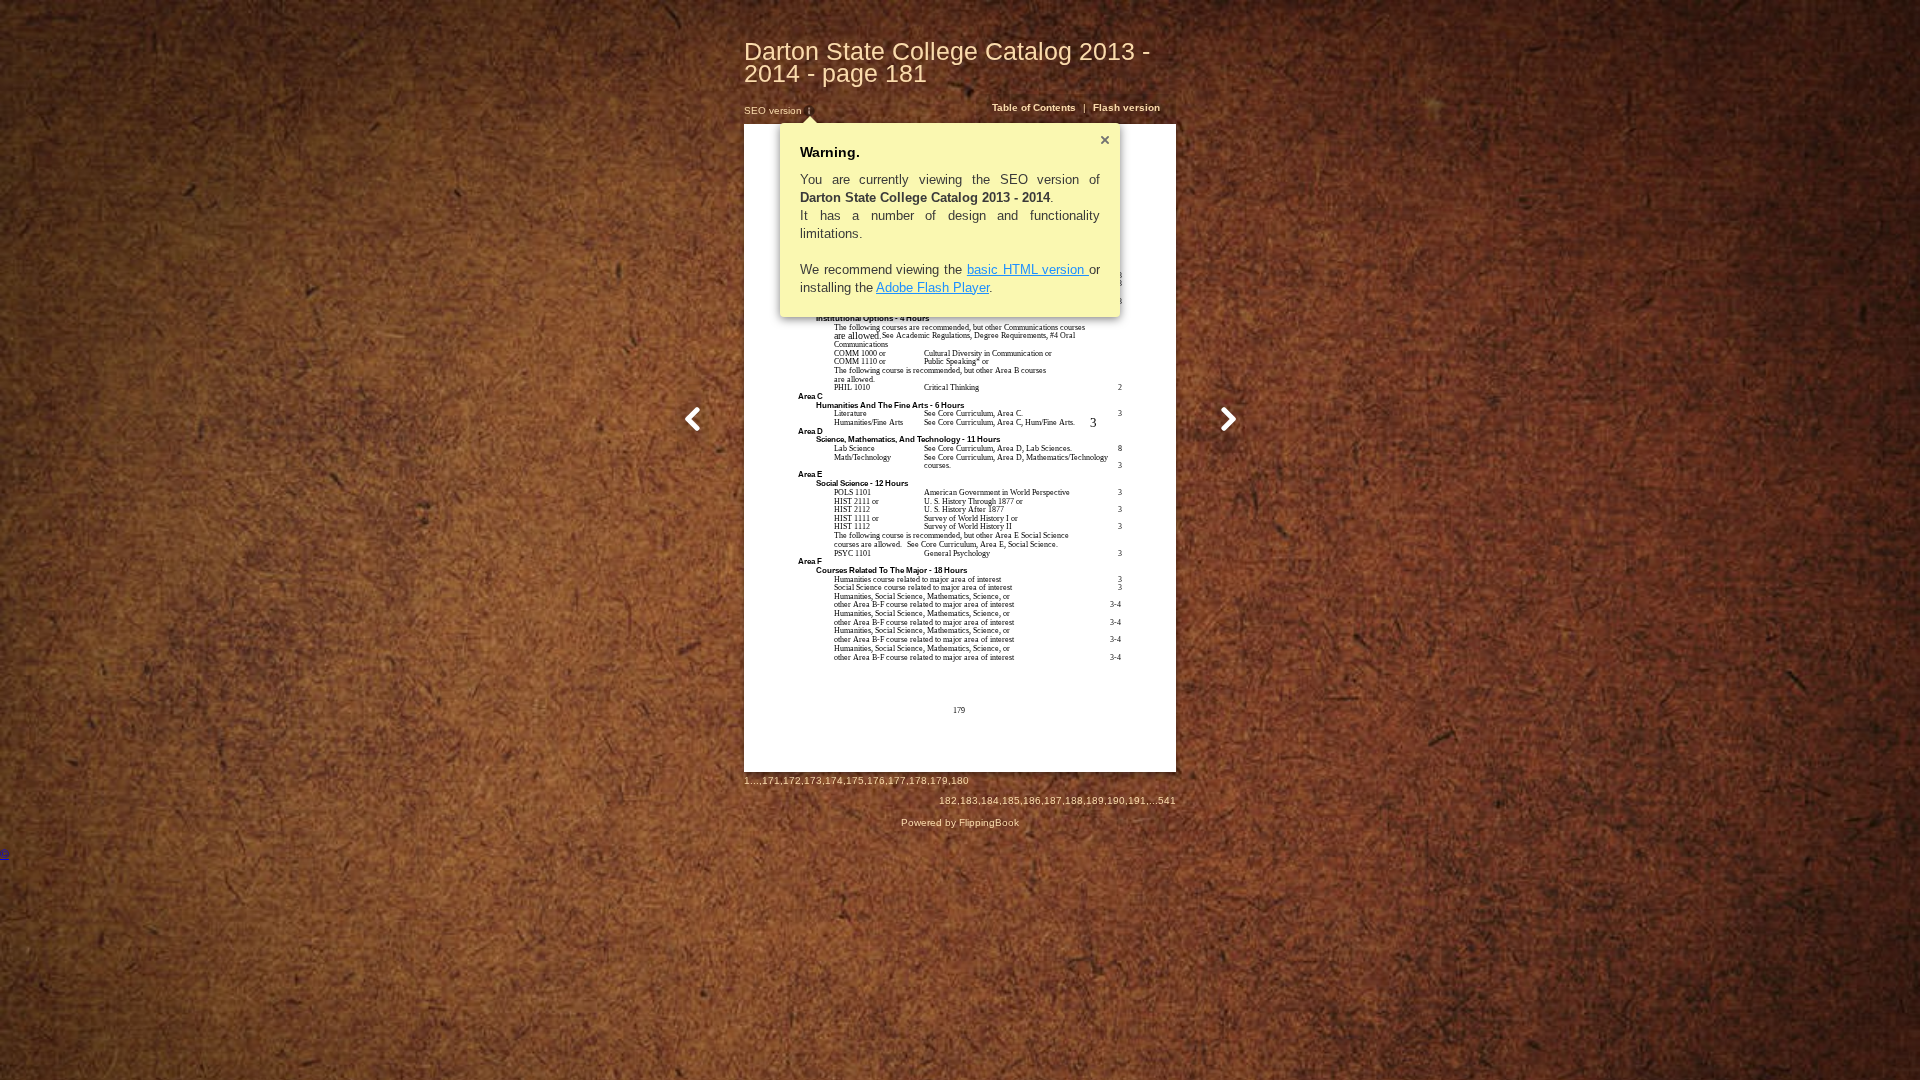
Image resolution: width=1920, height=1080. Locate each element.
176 (876, 780)
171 (771, 780)
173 (813, 780)
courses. (937, 465)
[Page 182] (1228, 418)
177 (897, 780)
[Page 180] (693, 418)
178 (918, 780)
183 (969, 800)
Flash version (1126, 107)
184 (990, 800)
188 (1074, 800)
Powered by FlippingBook (960, 822)
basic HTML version (1028, 269)
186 (1032, 800)
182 (948, 800)
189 (1095, 800)
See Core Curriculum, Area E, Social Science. (982, 544)
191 (1137, 800)
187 (1053, 800)
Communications (861, 344)
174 (834, 780)
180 (960, 780)
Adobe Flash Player (932, 287)
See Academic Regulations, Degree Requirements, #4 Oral (978, 335)
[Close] (1105, 140)
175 (855, 780)
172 (792, 780)
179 (939, 780)
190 (1116, 800)
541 (1167, 800)
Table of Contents (1034, 107)
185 (1011, 800)
